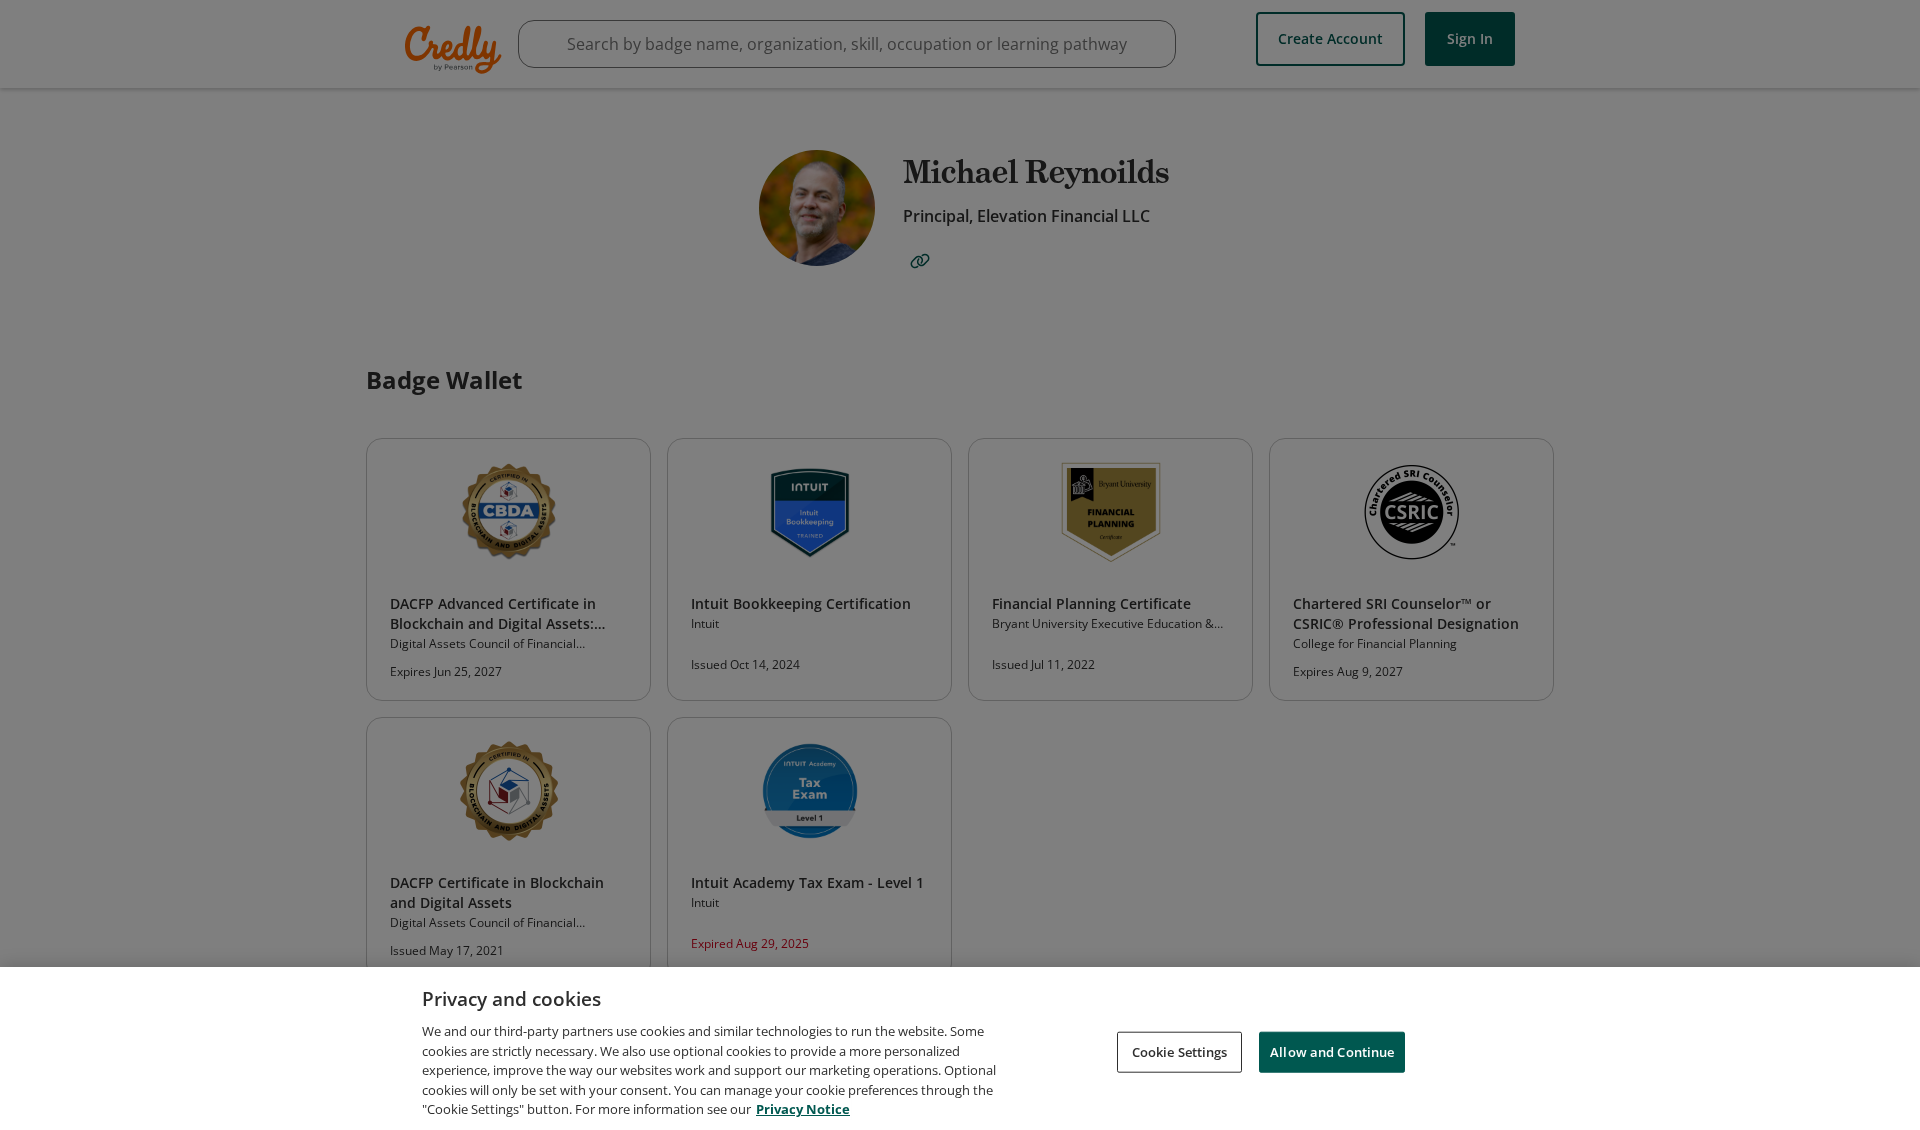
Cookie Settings (1180, 1051)
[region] (960, 1048)
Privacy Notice (803, 1109)
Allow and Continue (1332, 1051)
